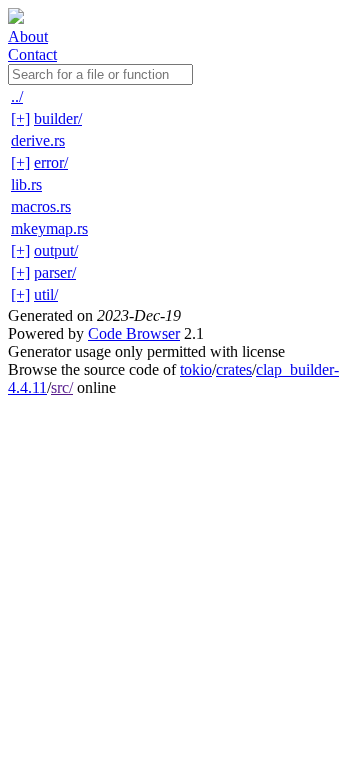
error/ (51, 162)
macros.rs (41, 206)
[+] (20, 118)
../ (17, 96)
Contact (32, 54)
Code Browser (134, 333)
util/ (46, 294)
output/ (56, 250)
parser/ (55, 272)
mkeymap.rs (49, 228)
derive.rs (38, 140)
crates (234, 369)
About (28, 36)
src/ (62, 387)
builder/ (58, 118)
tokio (196, 369)
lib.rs (26, 184)
